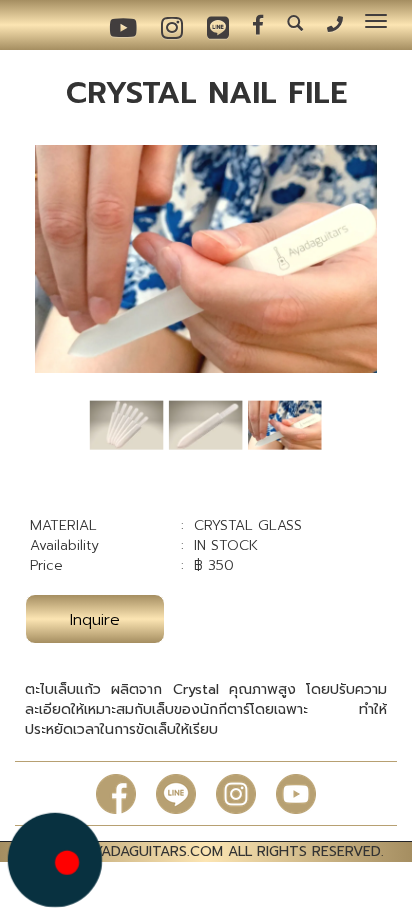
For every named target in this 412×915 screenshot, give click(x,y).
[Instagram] (236, 793)
